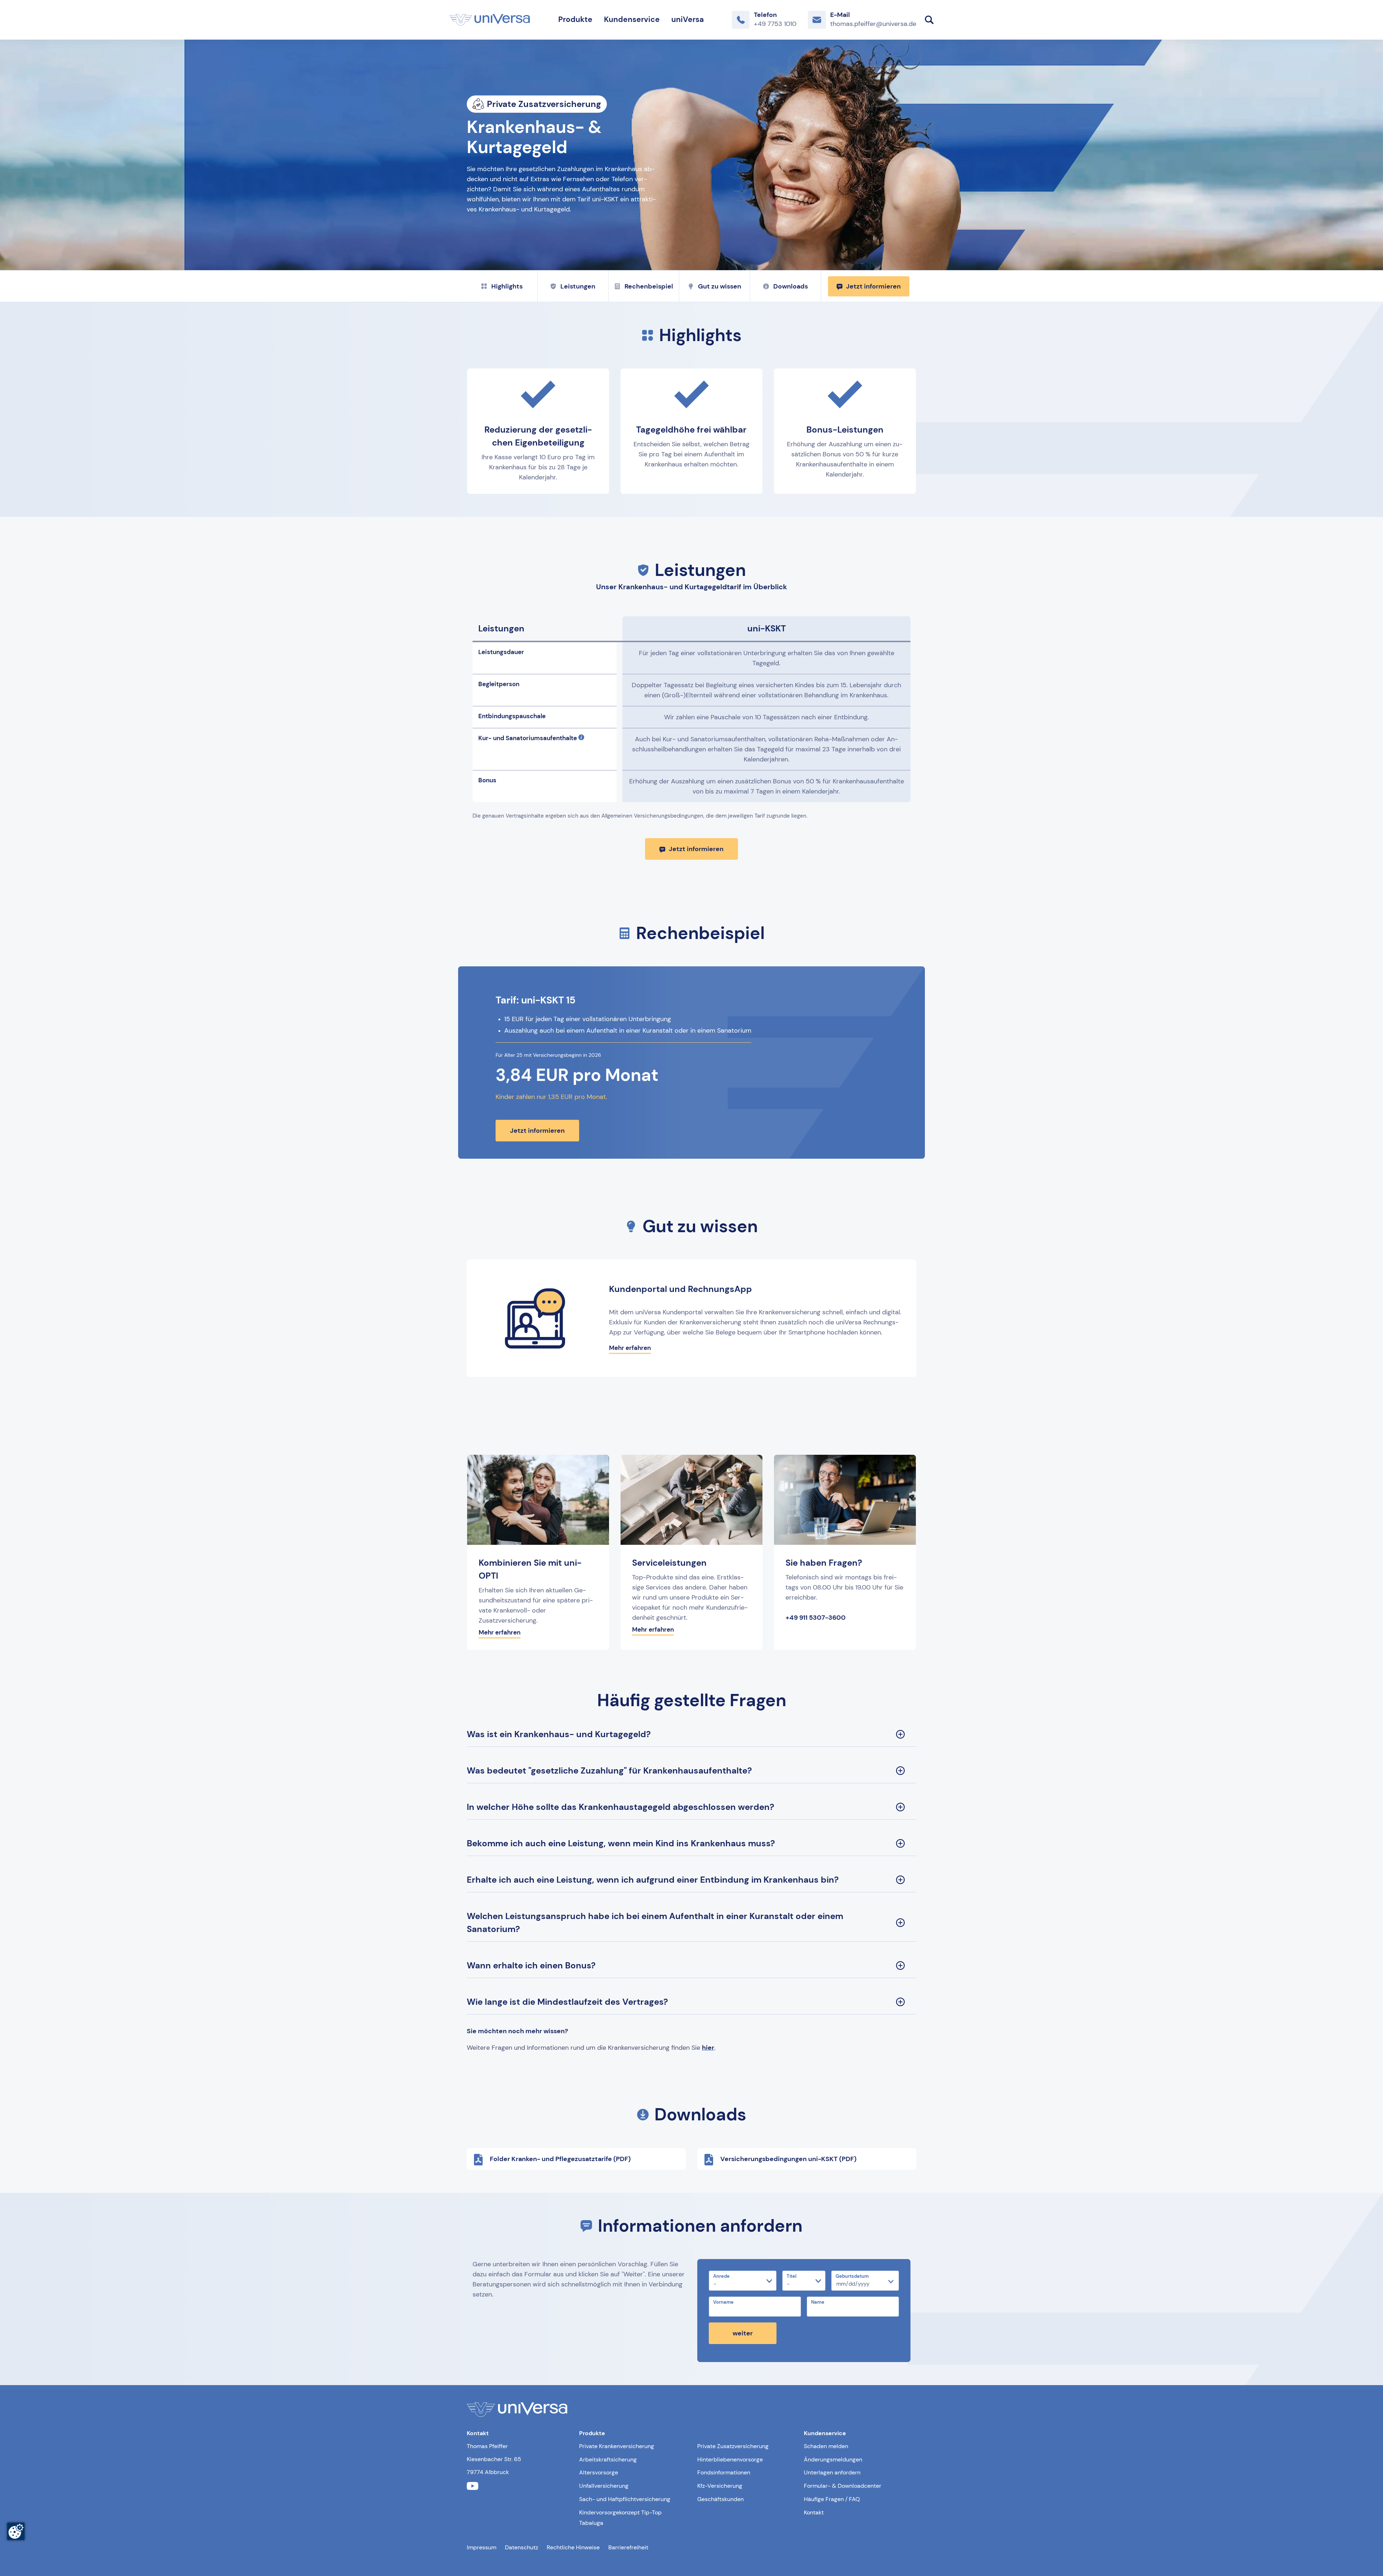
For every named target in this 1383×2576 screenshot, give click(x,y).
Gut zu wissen (720, 286)
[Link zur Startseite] (490, 20)
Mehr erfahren (630, 1348)
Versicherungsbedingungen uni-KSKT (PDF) (788, 2159)
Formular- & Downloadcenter (843, 2486)
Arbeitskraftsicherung (608, 2459)
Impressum (482, 2547)
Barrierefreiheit (628, 2547)
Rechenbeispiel (649, 286)
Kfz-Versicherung (720, 2486)
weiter (743, 2333)
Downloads (791, 286)
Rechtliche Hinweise (573, 2547)
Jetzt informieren (873, 286)
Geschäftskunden (720, 2499)
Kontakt (814, 2512)
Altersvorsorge (599, 2472)
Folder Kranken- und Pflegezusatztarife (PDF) (560, 2159)
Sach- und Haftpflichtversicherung (625, 2499)
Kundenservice (632, 19)
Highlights (507, 286)
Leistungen (578, 286)
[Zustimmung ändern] (16, 2531)
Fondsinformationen (724, 2472)
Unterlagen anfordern (832, 2472)
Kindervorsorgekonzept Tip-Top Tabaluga (620, 2518)
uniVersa (688, 19)
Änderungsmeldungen (833, 2459)
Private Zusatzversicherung (733, 2446)
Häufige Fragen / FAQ (832, 2499)
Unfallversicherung (604, 2486)
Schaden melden (826, 2446)
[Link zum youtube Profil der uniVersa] (473, 2486)
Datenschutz (522, 2547)
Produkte (575, 19)
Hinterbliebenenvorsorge (730, 2459)
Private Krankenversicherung (617, 2446)
